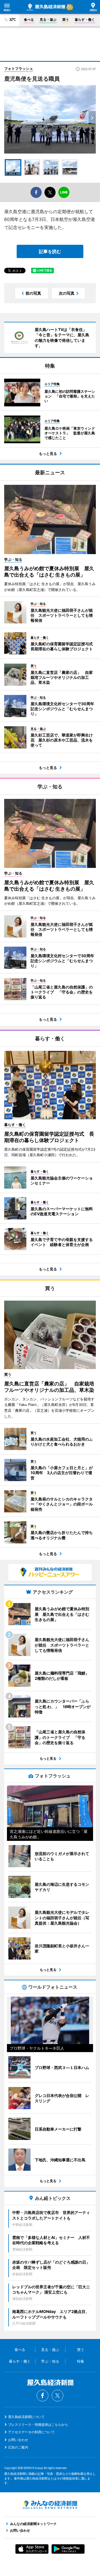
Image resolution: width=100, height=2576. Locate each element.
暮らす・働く (85, 20)
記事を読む (50, 251)
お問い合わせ (18, 2440)
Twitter (57, 2396)
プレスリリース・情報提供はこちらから (38, 2425)
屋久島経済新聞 (46, 7)
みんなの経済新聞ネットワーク (50, 2505)
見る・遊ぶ (48, 20)
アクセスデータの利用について (31, 2432)
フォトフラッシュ (19, 68)
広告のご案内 (18, 2447)
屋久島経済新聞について (26, 2417)
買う (66, 20)
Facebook (42, 2396)
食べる (29, 20)
